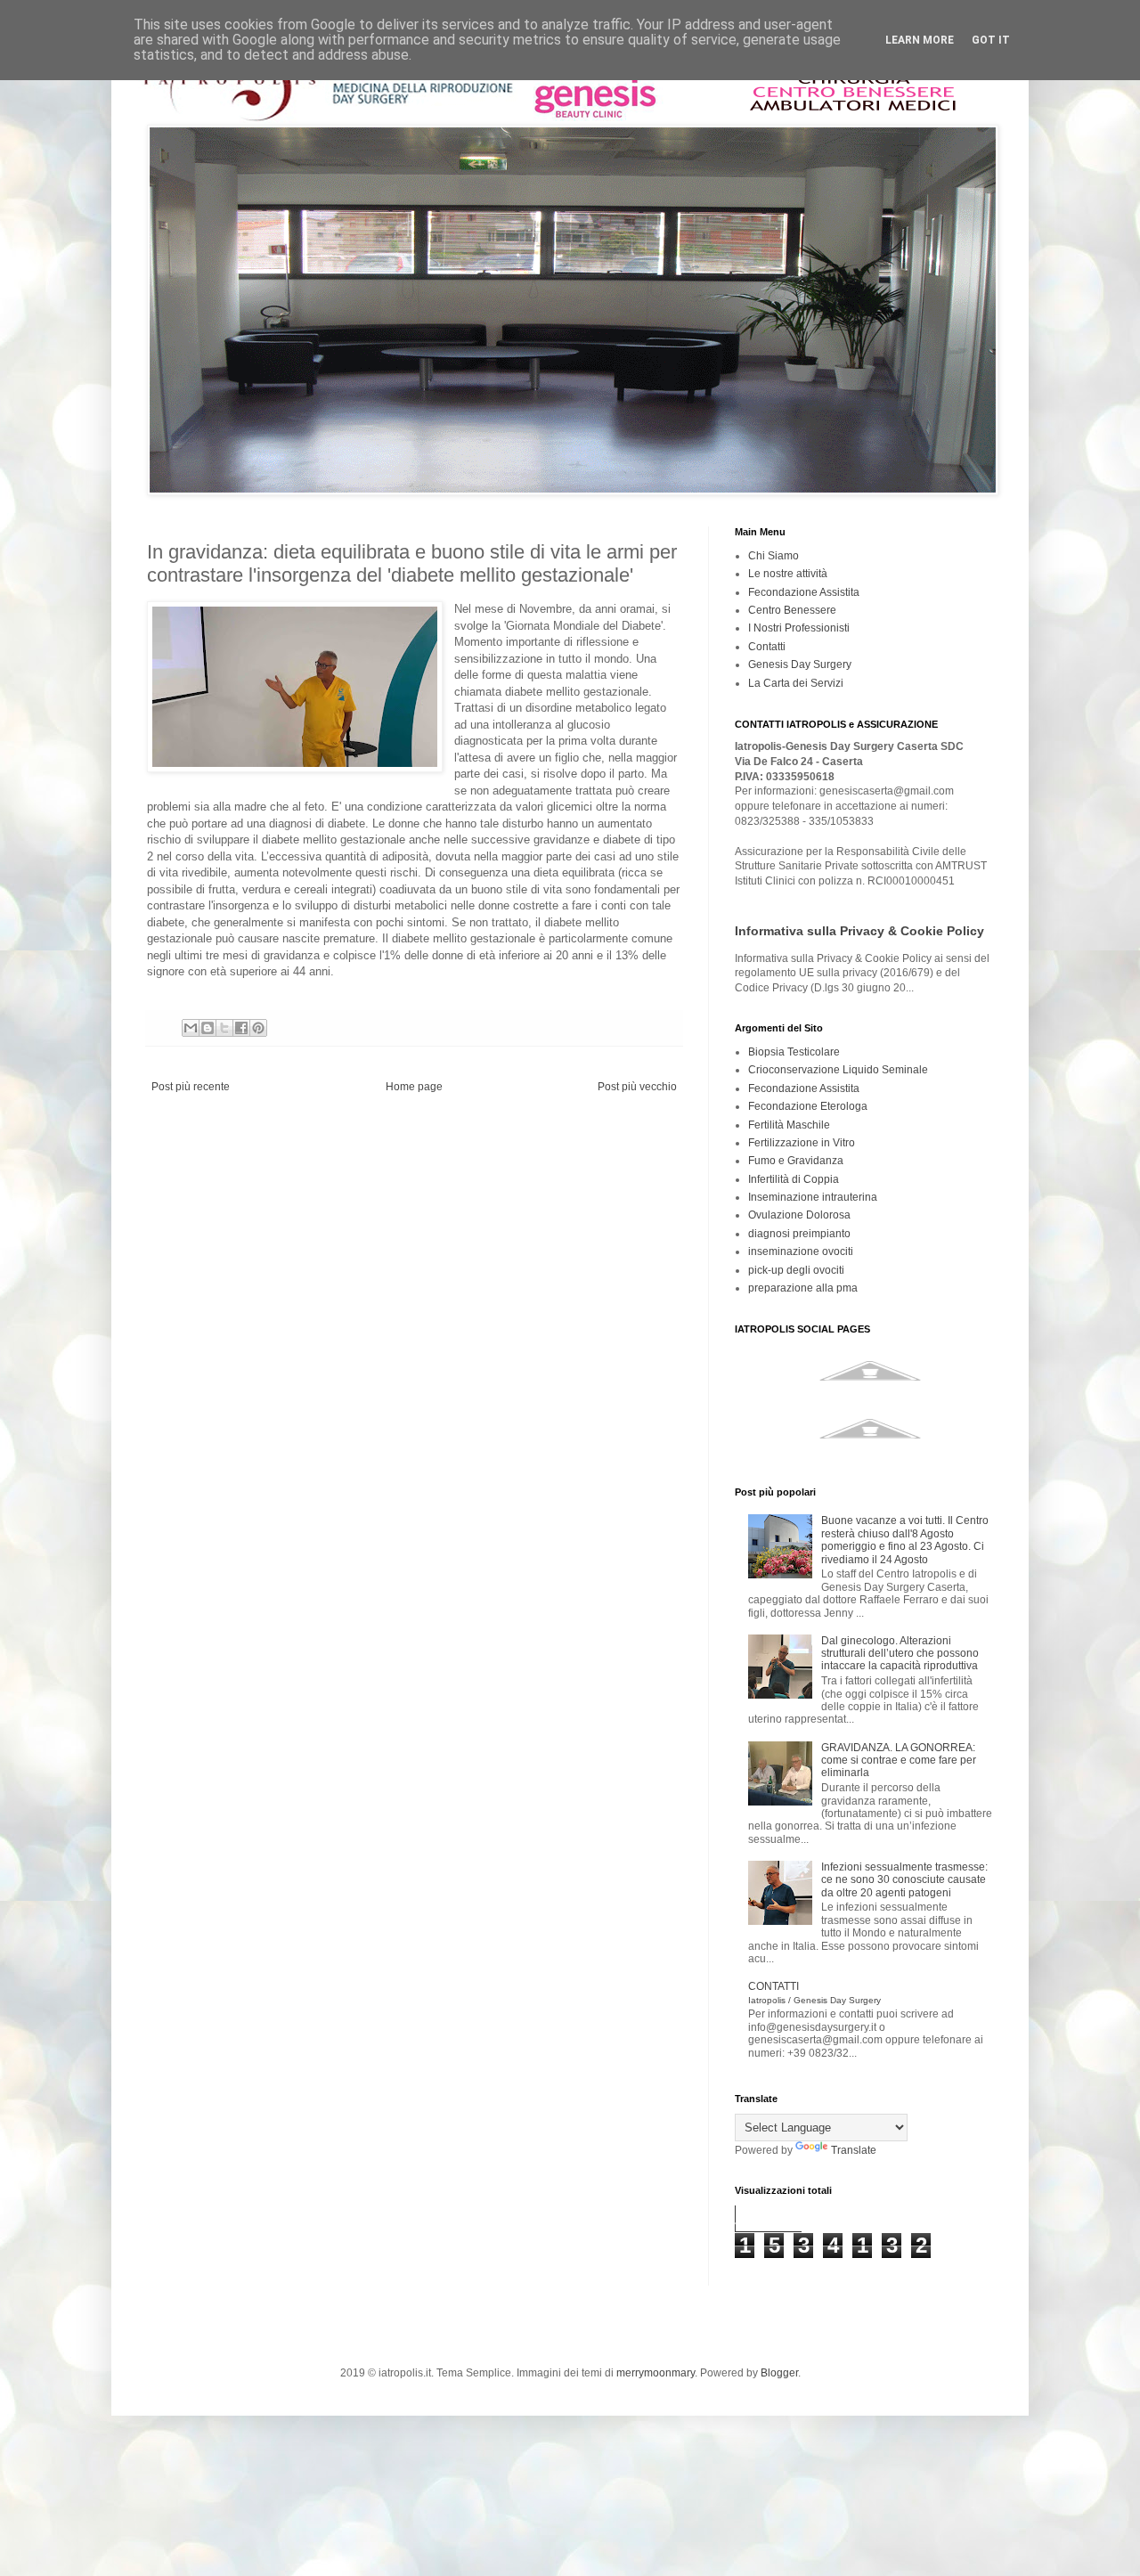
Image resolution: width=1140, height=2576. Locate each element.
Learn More (920, 40)
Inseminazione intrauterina (813, 1197)
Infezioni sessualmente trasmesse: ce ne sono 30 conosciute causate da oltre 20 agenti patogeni (904, 1880)
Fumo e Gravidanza (796, 1161)
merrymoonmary (655, 2373)
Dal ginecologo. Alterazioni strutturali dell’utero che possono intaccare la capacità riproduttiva (900, 1654)
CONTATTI (814, 1992)
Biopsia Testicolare (794, 1052)
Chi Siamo (774, 556)
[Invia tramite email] (191, 1028)
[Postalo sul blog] (208, 1028)
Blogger (779, 2373)
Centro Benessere (792, 610)
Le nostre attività (788, 574)
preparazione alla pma (803, 1288)
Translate (854, 2150)
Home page (414, 1087)
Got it (991, 40)
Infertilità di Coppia (794, 1179)
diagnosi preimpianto (799, 1234)
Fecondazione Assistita (804, 592)
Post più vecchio (637, 1087)
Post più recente (191, 1087)
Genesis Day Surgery (800, 664)
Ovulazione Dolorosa (799, 1215)
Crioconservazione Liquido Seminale (838, 1070)
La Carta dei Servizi (796, 683)
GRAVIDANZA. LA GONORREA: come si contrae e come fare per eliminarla (899, 1761)
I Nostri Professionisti (799, 628)
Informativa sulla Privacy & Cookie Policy (859, 931)
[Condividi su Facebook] (241, 1028)
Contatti (767, 647)
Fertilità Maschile (789, 1125)
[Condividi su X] (224, 1028)
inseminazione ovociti (801, 1251)
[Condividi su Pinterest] (258, 1028)
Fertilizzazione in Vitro (802, 1143)
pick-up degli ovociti (796, 1270)
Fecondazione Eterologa (808, 1106)
